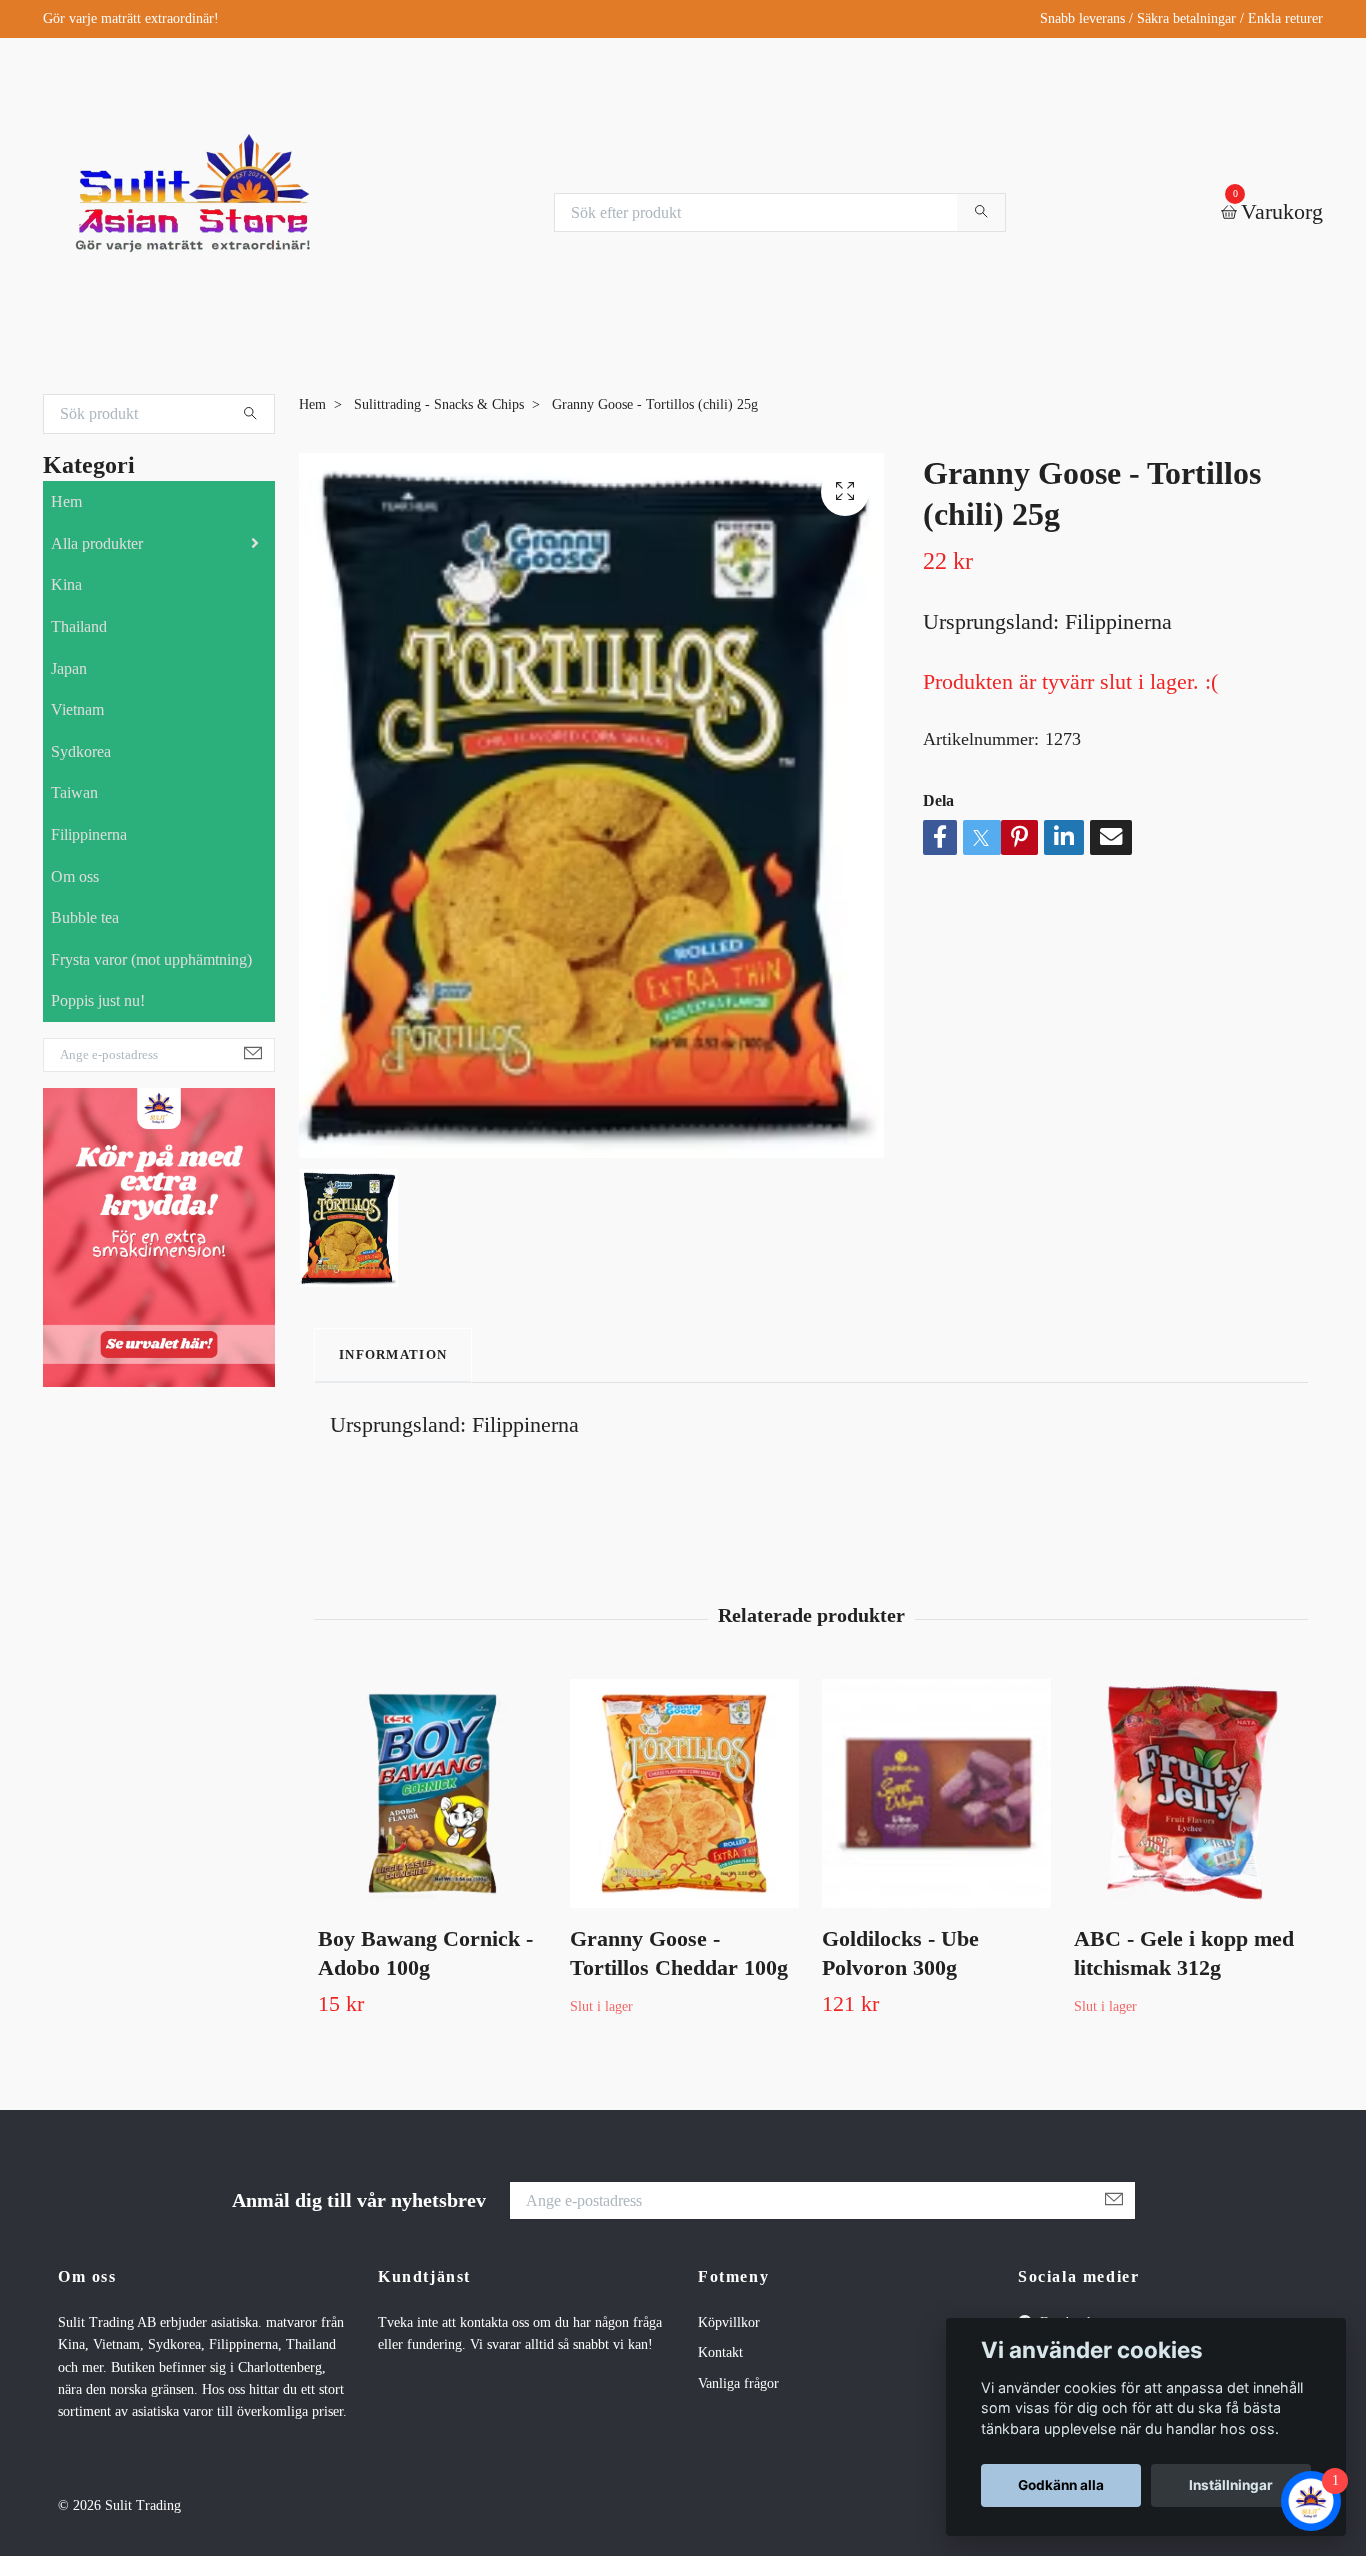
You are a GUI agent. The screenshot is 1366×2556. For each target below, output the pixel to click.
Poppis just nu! (98, 1000)
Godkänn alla (1061, 2485)
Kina (66, 584)
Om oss (75, 876)
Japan (69, 668)
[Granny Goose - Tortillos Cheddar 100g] (684, 1793)
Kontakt (720, 2352)
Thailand (79, 626)
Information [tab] (393, 1355)
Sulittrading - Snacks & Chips (439, 404)
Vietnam (77, 709)
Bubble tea (85, 917)
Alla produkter (97, 543)
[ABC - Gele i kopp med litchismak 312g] (1188, 1793)
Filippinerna (89, 834)
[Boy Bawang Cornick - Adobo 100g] (432, 1793)
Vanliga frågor (738, 2383)
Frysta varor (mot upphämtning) (151, 959)
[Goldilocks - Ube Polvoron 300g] (936, 1793)
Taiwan (74, 792)
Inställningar (1231, 2485)
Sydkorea (81, 751)
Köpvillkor (729, 2322)
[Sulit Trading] (193, 212)
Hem (66, 501)
